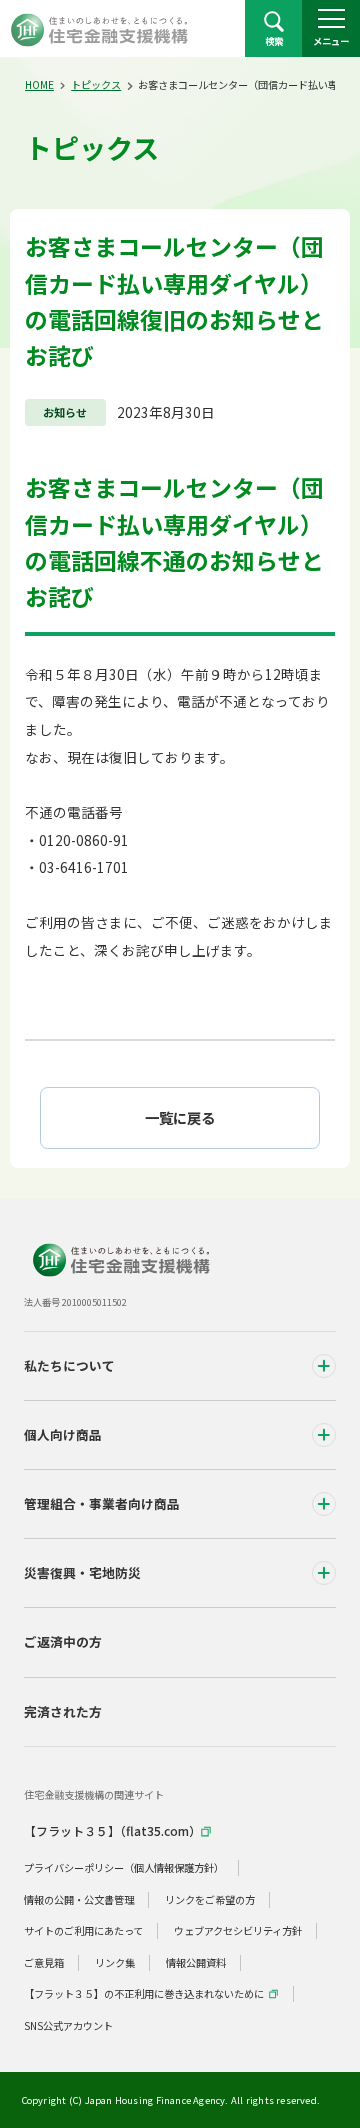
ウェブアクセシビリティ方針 (238, 1930)
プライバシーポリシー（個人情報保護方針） (124, 1867)
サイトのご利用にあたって (83, 1930)
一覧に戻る (180, 1117)
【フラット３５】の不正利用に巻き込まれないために (144, 1993)
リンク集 (115, 1962)
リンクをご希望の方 (210, 1899)
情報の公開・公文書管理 (79, 1899)
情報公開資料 (196, 1962)
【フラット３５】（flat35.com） (112, 1830)
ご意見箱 (44, 1962)
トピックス (96, 84)
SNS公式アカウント (68, 2025)
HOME (39, 84)
